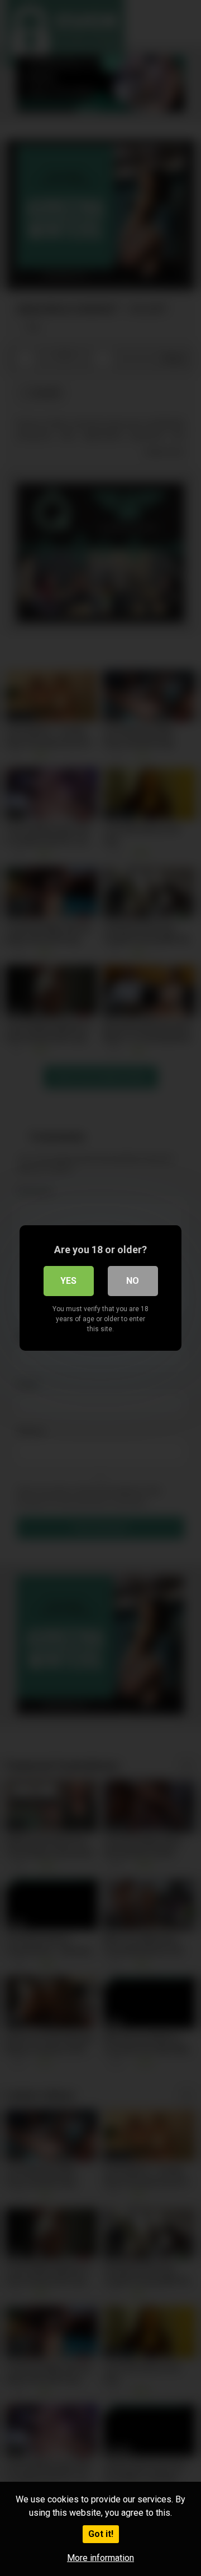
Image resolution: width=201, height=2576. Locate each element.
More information (100, 2558)
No (133, 1281)
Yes (68, 1281)
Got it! (101, 2534)
